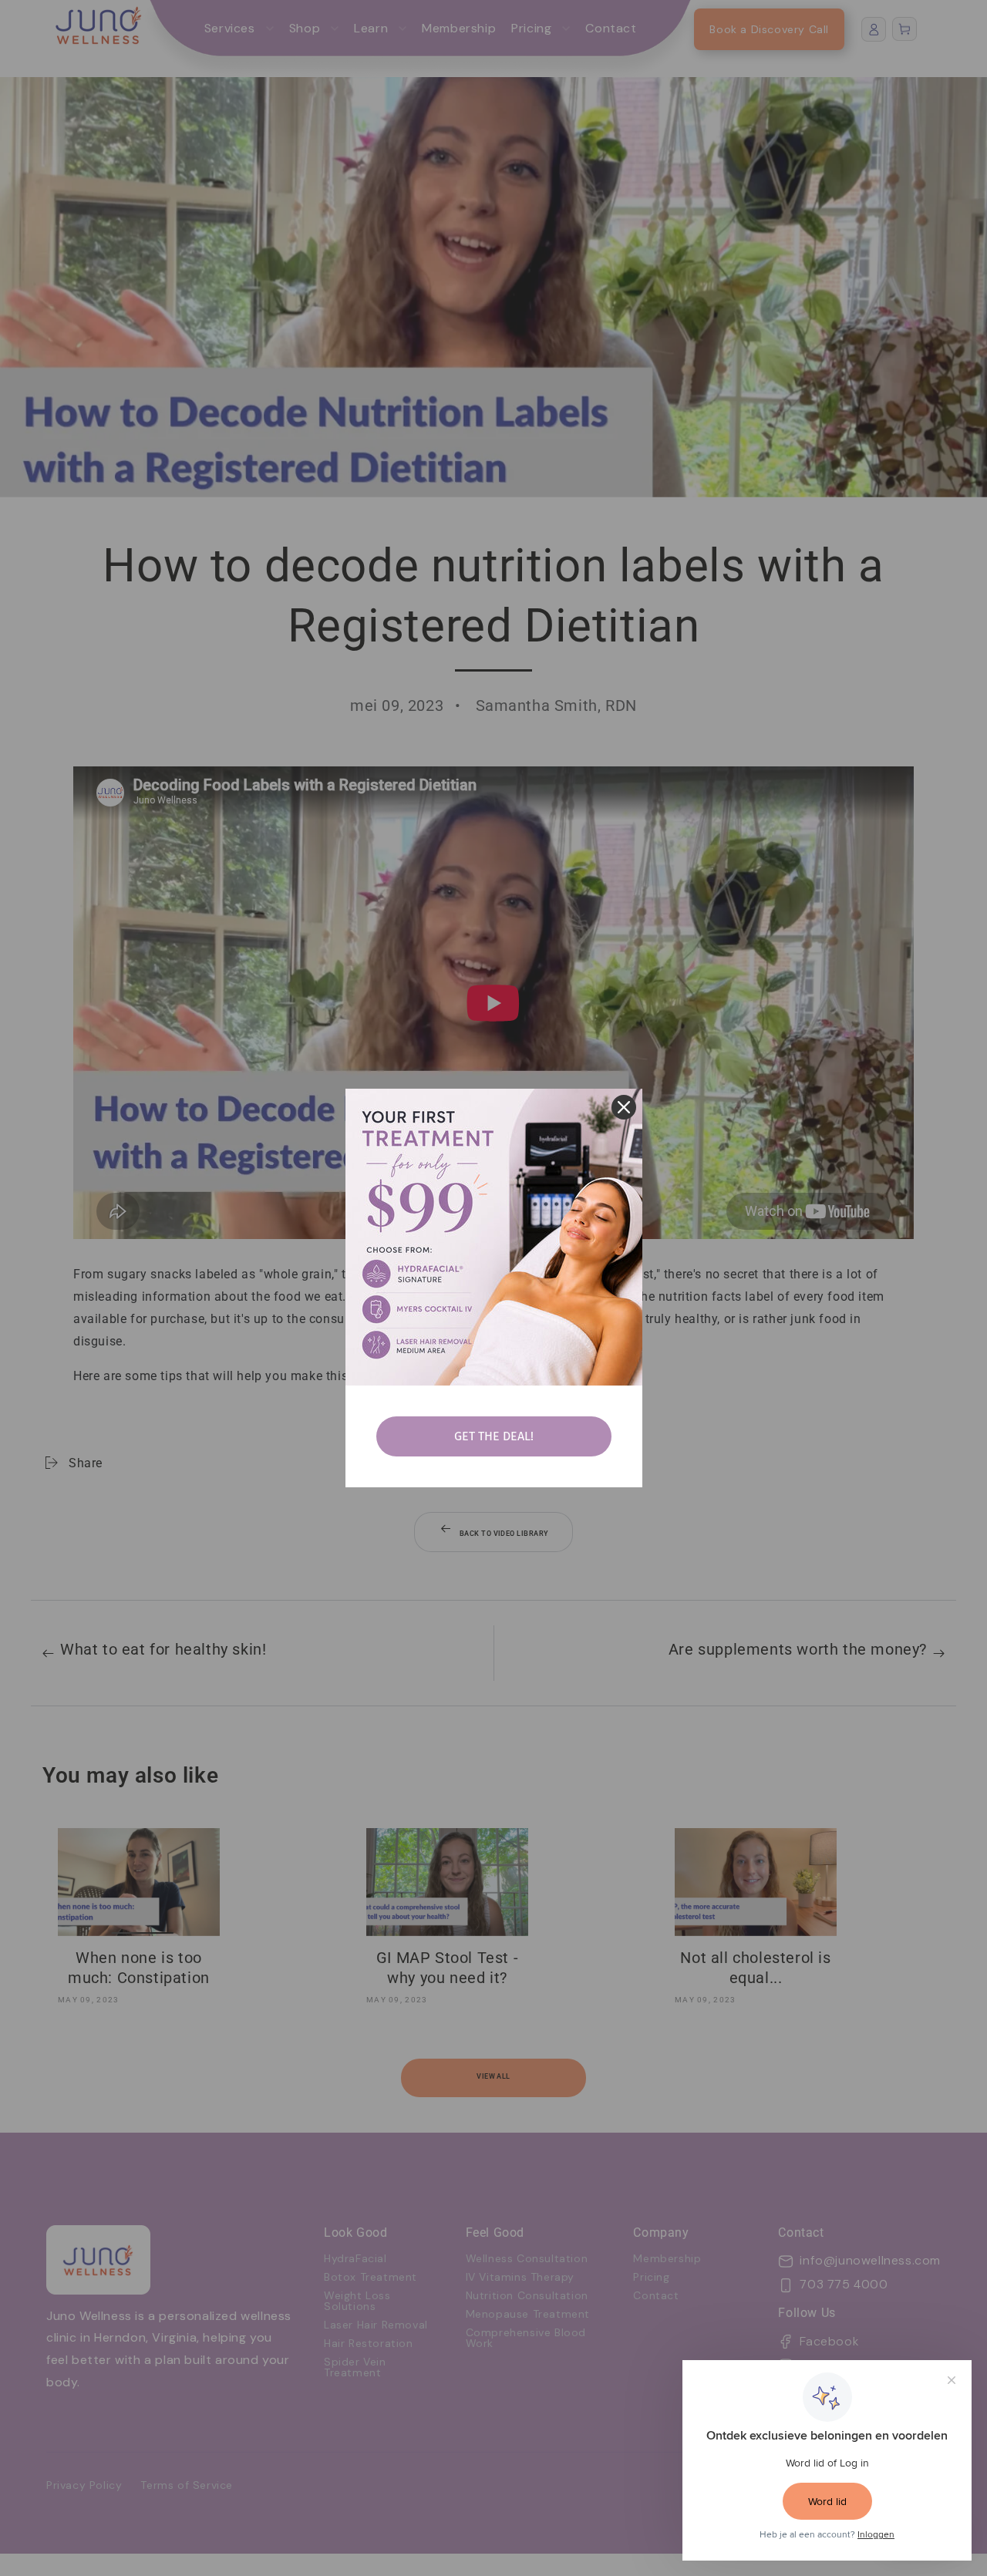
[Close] (624, 1107)
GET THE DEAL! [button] (494, 1436)
